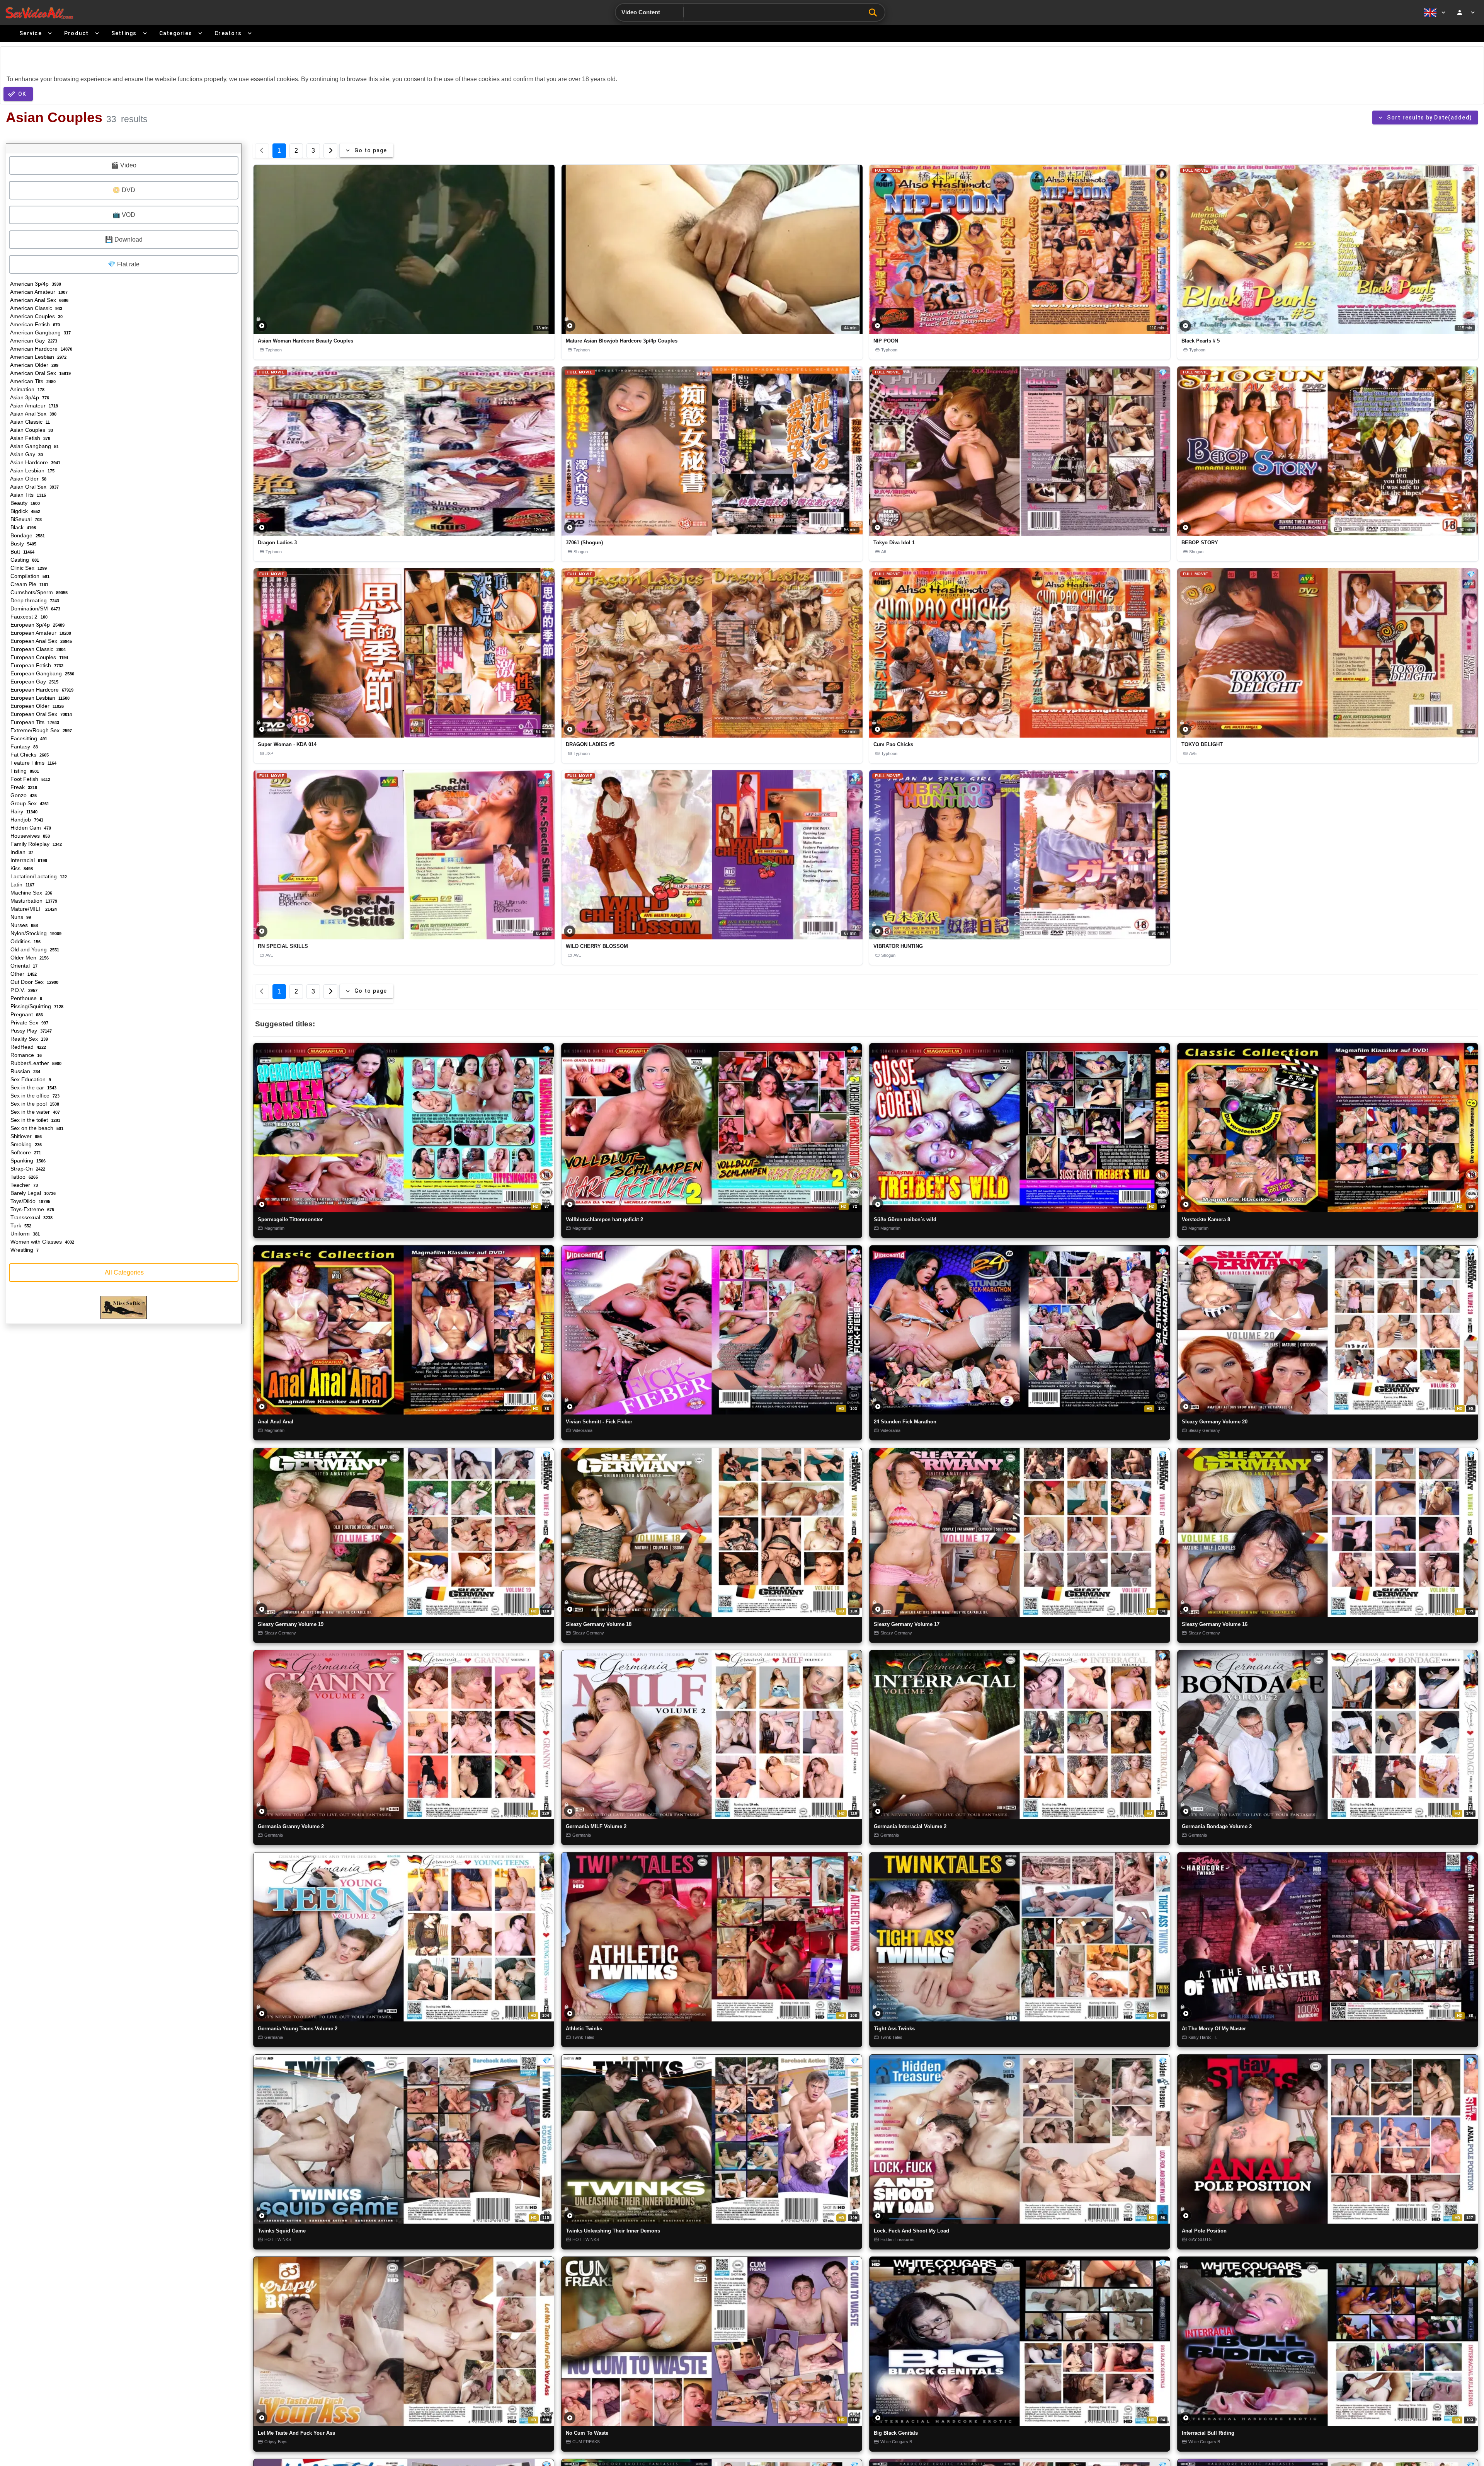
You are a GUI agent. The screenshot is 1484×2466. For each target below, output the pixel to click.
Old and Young (34, 949)
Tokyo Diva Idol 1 (894, 543)
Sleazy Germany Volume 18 (599, 1624)
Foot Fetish (30, 779)
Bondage (27, 535)
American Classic (36, 308)
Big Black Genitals (896, 2433)
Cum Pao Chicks (893, 744)
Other (23, 974)
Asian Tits (27, 495)
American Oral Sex (40, 373)
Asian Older (28, 479)
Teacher (23, 1185)
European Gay (34, 682)
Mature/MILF (33, 909)
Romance (25, 1055)
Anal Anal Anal (276, 1422)
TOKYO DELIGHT (1202, 744)
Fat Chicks (29, 755)
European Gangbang (42, 673)
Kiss (21, 868)
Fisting (24, 771)
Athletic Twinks (584, 2029)
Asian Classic (29, 422)
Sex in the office (34, 1096)
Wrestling (24, 1250)
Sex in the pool (34, 1104)
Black (22, 527)
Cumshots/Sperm (38, 592)
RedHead (27, 1047)
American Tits (32, 381)
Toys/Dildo (30, 1201)
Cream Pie (29, 584)
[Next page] (330, 151)
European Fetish (36, 665)
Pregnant (26, 1014)
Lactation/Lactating (38, 876)
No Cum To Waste (587, 2433)
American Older (34, 365)
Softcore (25, 1152)
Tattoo (23, 1177)
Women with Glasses (42, 1242)
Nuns (20, 917)
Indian (21, 852)
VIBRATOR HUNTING (898, 946)
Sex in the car (33, 1087)
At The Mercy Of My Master (1214, 2029)
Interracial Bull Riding (1208, 2433)
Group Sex (29, 803)
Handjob (26, 820)
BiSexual (25, 519)
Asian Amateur (33, 406)
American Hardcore (41, 349)
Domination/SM (35, 608)
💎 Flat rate (124, 264)
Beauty (24, 503)
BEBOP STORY (1200, 543)
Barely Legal (32, 1193)
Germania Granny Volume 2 (291, 1826)
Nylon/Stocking (35, 933)
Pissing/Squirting (36, 1006)
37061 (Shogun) (584, 543)
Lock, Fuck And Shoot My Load (911, 2231)
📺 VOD (124, 215)
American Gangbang (40, 332)
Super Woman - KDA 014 (287, 744)
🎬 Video (124, 165)
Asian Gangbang (34, 446)
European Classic (37, 649)
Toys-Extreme (31, 1209)
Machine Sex (31, 893)
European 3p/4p (37, 625)
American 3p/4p (35, 284)
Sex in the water (34, 1112)
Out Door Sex (34, 982)
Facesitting (28, 738)
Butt (22, 552)
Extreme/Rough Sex (40, 730)
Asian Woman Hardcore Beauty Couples (305, 341)
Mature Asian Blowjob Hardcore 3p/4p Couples (622, 341)
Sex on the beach (36, 1128)
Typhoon (274, 350)
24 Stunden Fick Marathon (905, 1422)
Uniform (24, 1234)
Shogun (581, 552)
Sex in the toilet (35, 1120)
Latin (22, 884)
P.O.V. (23, 990)
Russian (25, 1071)
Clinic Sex (28, 568)
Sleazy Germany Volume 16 (1215, 1624)
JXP (269, 753)
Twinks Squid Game (282, 2231)
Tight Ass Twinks (894, 2029)
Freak (23, 787)
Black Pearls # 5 (1201, 341)
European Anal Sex (40, 641)
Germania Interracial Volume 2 (910, 1826)
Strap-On (27, 1169)
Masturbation (33, 901)
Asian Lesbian (32, 470)
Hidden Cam (30, 828)
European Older (36, 706)
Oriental (23, 966)
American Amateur (38, 292)
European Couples (38, 657)
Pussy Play (30, 1031)
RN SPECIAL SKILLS (283, 946)
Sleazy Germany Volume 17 (907, 1624)
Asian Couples (31, 430)
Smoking (25, 1144)
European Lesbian (39, 698)
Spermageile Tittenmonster (290, 1219)
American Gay (33, 341)
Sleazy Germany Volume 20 (1215, 1422)
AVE (1193, 753)
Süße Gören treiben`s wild (905, 1219)
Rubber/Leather (35, 1063)
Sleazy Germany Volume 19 (291, 1624)
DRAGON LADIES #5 (590, 744)
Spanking (27, 1161)
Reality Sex (28, 1039)
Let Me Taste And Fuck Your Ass (296, 2433)
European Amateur (40, 633)
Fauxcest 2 (28, 617)
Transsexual (31, 1217)
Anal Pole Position (1204, 2231)
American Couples (36, 316)
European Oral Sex (40, 714)
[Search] (875, 13)
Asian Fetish (30, 438)
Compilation (29, 576)
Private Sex (29, 1023)
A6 (884, 552)
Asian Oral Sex (34, 487)
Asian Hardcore (35, 462)
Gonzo (23, 795)
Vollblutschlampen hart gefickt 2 (604, 1219)
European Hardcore (41, 690)
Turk (20, 1225)
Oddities (25, 941)
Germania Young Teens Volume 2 (298, 2029)
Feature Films (33, 763)
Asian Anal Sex (33, 414)
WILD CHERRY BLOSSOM (597, 946)
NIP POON (886, 341)
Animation (27, 389)
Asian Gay (26, 454)
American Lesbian (38, 357)
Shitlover (25, 1136)
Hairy (23, 811)
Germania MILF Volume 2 (596, 1826)
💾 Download (124, 239)
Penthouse (26, 998)
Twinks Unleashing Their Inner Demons (613, 2231)
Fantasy (23, 746)
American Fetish (34, 324)
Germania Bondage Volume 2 (1217, 1826)
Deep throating (34, 600)
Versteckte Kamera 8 (1206, 1219)
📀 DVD (124, 190)
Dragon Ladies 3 (277, 543)
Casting (24, 560)
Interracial (28, 860)
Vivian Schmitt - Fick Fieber (599, 1422)
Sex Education (30, 1079)
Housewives (29, 836)
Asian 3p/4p (29, 397)
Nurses (23, 925)
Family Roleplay (35, 844)
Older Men (29, 958)
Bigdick (25, 511)
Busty (23, 544)
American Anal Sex (39, 300)
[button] (404, 249)
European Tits (34, 722)
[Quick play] (262, 326)
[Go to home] (39, 13)
